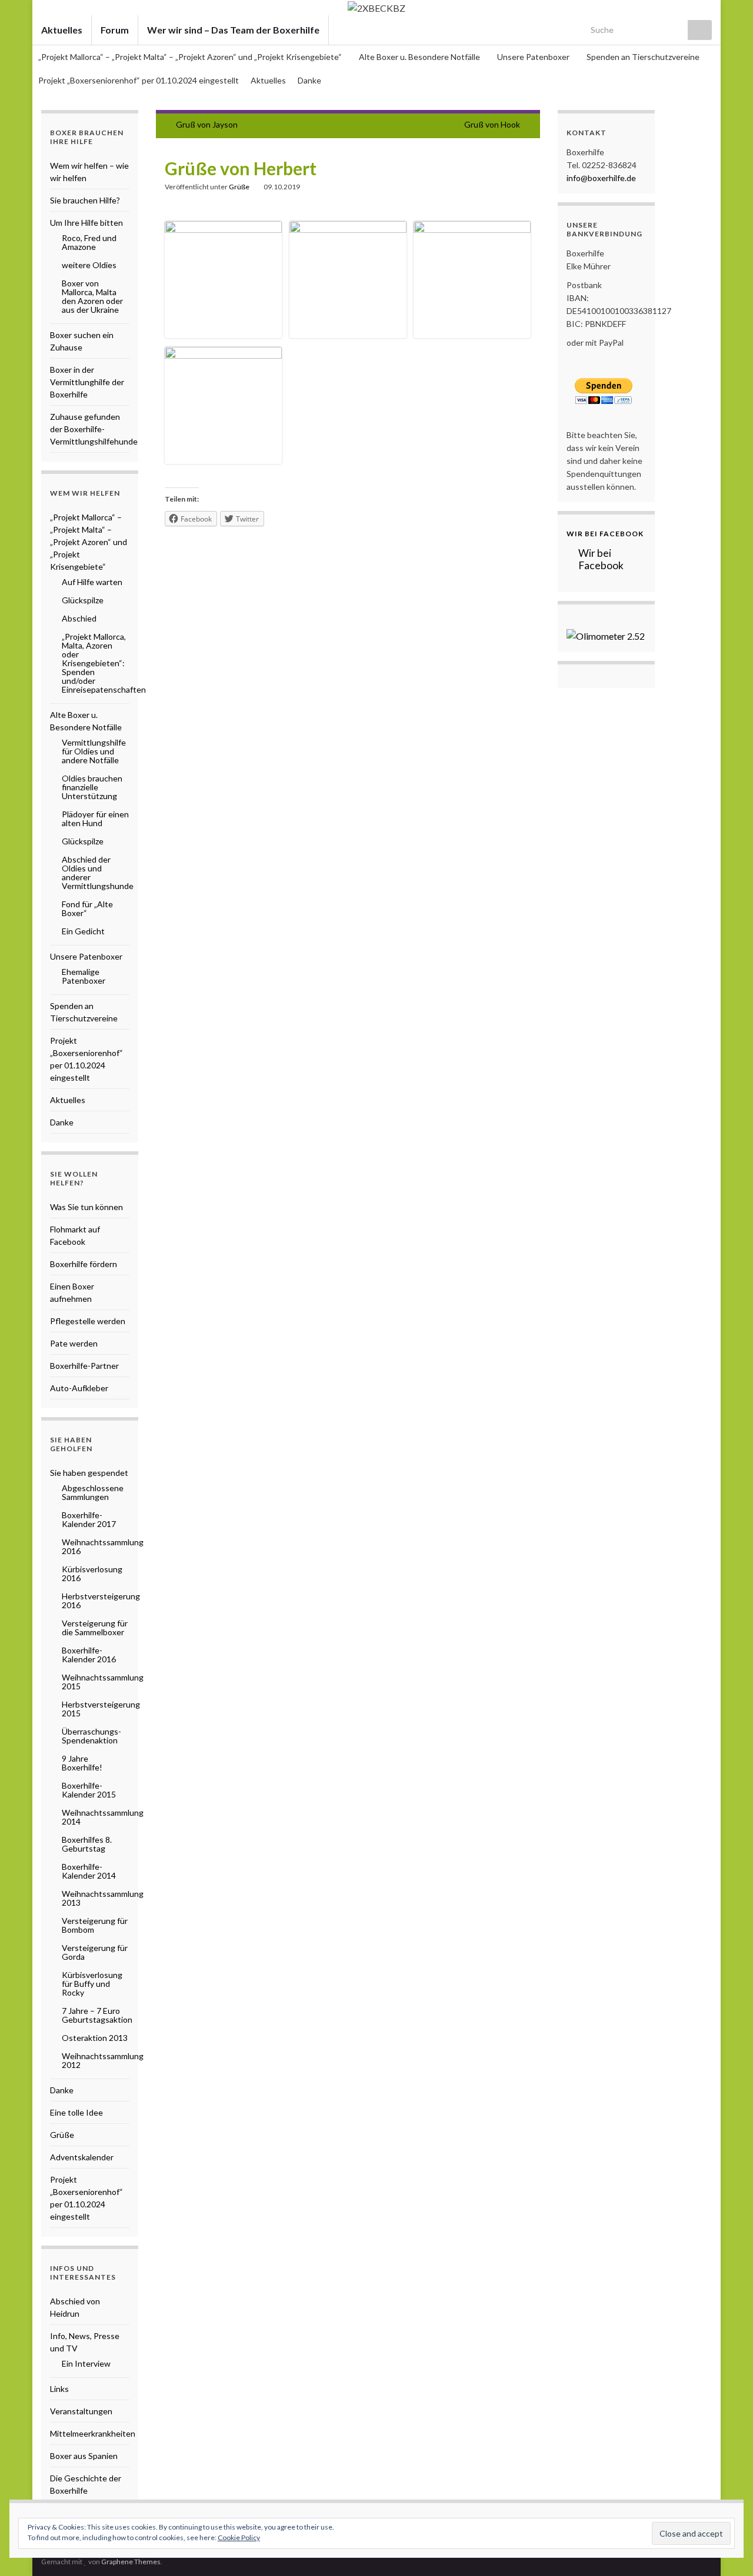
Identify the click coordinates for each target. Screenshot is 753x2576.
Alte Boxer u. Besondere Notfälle (420, 57)
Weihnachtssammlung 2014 (103, 1817)
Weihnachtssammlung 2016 (103, 1546)
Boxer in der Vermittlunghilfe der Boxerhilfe (87, 382)
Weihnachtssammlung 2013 (103, 1898)
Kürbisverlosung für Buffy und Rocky (92, 1984)
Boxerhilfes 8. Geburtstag (87, 1844)
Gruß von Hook (492, 124)
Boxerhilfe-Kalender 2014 (89, 1871)
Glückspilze (83, 600)
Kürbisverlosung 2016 (92, 1573)
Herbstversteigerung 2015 (101, 1709)
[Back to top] (727, 2550)
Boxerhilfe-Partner (84, 1366)
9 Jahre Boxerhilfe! (82, 1763)
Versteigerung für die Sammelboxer (95, 1628)
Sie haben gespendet (89, 1473)
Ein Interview (86, 2363)
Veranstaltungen (81, 2411)
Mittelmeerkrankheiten (93, 2433)
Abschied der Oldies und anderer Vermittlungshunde (98, 873)
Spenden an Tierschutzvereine (643, 57)
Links (59, 2389)
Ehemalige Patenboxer (84, 976)
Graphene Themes (131, 2562)
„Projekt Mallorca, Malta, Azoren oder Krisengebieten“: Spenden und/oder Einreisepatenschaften (104, 663)
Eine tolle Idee (76, 2112)
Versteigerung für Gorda (95, 1952)
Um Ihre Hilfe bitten (86, 223)
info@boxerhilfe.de (601, 178)
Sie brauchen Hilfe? (85, 200)
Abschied (79, 618)
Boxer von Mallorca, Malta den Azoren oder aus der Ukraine (92, 296)
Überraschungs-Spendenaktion (91, 1736)
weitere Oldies (89, 265)
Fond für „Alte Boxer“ (87, 908)
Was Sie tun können (86, 1207)
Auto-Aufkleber (79, 1388)
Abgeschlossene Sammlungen (93, 1492)
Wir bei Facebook (605, 534)
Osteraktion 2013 (95, 2038)
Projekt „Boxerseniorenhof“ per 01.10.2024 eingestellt (139, 80)
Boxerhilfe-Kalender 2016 (89, 1655)
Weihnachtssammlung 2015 (103, 1682)
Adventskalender (82, 2157)
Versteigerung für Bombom (95, 1925)
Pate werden (74, 1343)
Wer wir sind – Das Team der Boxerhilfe (233, 30)
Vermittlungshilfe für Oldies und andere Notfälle (94, 751)
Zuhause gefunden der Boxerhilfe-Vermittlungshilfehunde (94, 429)
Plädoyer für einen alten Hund (95, 818)
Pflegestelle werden (88, 1321)
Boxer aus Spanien (84, 2456)
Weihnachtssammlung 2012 (103, 2060)
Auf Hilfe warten (92, 582)
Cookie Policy (239, 2537)
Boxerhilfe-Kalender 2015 (89, 1790)
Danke (309, 80)
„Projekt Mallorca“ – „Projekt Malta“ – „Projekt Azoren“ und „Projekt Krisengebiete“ (191, 57)
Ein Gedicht (83, 931)
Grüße (239, 187)
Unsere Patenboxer (534, 57)
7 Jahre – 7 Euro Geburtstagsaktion (97, 2015)
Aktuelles (62, 30)
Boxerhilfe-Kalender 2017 (89, 1519)
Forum (115, 30)
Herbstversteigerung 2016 (101, 1601)
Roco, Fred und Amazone (89, 242)
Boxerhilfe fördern (84, 1264)
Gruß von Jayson (207, 124)
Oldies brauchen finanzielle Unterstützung (92, 787)
